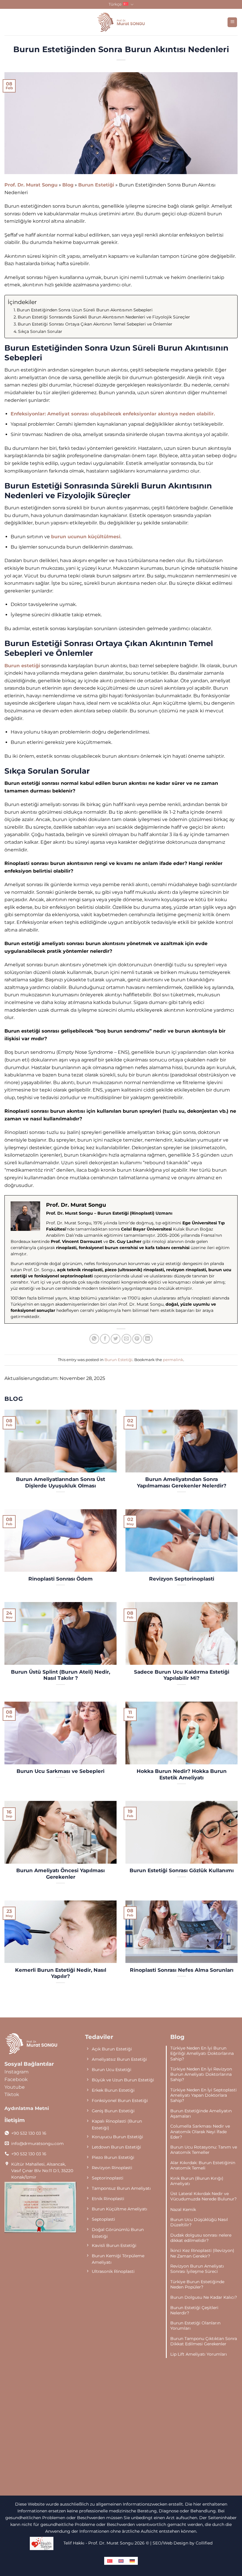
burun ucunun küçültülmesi (86, 537)
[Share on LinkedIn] (148, 1339)
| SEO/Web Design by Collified (181, 2543)
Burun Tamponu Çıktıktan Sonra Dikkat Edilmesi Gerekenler (204, 2341)
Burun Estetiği (96, 185)
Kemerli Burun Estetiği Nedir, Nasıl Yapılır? (61, 1973)
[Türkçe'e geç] (110, 2561)
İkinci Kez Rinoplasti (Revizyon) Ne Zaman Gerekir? (202, 2253)
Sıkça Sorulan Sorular (40, 331)
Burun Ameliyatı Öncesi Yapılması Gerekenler (60, 1874)
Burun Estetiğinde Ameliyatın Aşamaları (201, 2113)
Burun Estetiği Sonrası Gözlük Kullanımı (182, 1870)
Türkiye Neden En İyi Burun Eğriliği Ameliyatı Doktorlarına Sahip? (202, 2053)
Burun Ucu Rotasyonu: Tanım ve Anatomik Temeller (204, 2150)
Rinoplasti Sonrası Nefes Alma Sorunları (182, 1970)
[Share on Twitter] (116, 1339)
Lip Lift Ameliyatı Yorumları (199, 2354)
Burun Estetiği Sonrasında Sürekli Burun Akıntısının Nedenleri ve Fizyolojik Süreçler (104, 317)
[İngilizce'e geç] (121, 2561)
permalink (173, 1360)
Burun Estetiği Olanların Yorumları (195, 2326)
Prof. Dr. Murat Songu (31, 185)
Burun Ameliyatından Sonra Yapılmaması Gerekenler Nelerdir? (182, 1482)
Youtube (15, 2087)
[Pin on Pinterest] (137, 1339)
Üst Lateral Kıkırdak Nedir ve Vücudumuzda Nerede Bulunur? (203, 2196)
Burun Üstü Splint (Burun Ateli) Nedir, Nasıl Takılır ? (60, 1675)
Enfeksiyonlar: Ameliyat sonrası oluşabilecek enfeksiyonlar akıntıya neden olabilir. (113, 414)
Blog (68, 185)
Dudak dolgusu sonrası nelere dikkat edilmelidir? (201, 2238)
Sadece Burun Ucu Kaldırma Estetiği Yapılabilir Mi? (182, 1675)
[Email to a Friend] (126, 1339)
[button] (232, 22)
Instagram (17, 2072)
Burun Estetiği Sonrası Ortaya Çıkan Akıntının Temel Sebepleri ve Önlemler (95, 324)
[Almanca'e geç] (132, 2561)
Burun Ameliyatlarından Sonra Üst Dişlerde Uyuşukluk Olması (60, 1482)
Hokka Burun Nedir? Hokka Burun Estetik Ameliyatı (182, 1774)
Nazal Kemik (183, 2210)
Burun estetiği (22, 666)
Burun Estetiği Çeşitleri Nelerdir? (194, 2310)
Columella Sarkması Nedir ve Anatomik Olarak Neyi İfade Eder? (200, 2131)
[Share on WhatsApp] (94, 1339)
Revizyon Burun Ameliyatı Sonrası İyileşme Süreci (197, 2269)
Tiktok (12, 2094)
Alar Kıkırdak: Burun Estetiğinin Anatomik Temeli (203, 2165)
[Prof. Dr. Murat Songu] (121, 22)
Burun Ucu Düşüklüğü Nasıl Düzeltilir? (199, 2222)
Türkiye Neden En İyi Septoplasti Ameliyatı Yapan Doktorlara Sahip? (203, 2095)
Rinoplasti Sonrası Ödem (60, 1579)
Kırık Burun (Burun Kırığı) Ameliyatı (197, 2181)
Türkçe (115, 4)
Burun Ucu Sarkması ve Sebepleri (60, 1771)
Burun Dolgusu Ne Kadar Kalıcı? (204, 2297)
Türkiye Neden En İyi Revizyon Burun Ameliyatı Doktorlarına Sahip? (201, 2074)
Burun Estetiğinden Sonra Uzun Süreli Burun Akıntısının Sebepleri (85, 310)
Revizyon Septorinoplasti (182, 1579)
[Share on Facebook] (105, 1339)
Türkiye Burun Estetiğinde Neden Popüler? (197, 2284)
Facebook (16, 2079)
